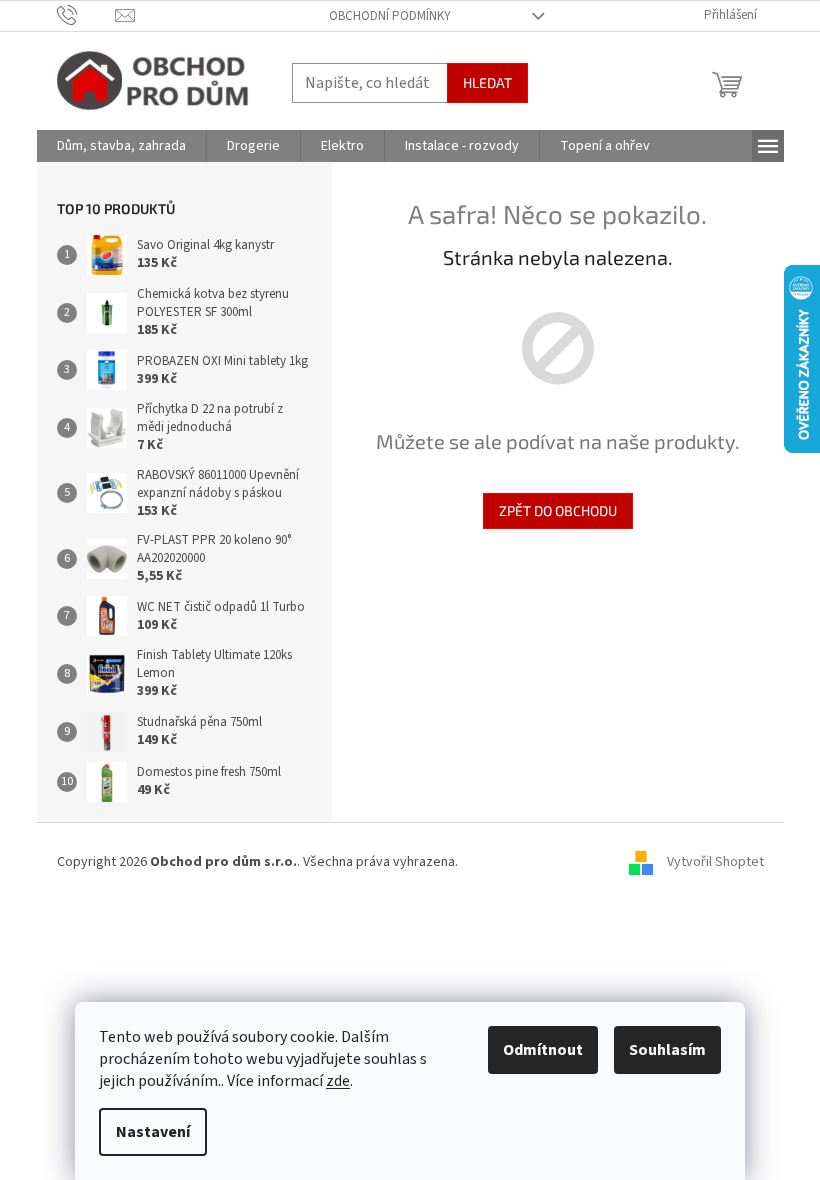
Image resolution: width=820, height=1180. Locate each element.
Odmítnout (543, 1050)
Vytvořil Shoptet (715, 863)
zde (338, 1081)
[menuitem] (121, 146)
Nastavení (153, 1132)
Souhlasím (667, 1050)
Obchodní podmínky (390, 16)
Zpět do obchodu (558, 510)
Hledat (487, 82)
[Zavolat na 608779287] (86, 15)
